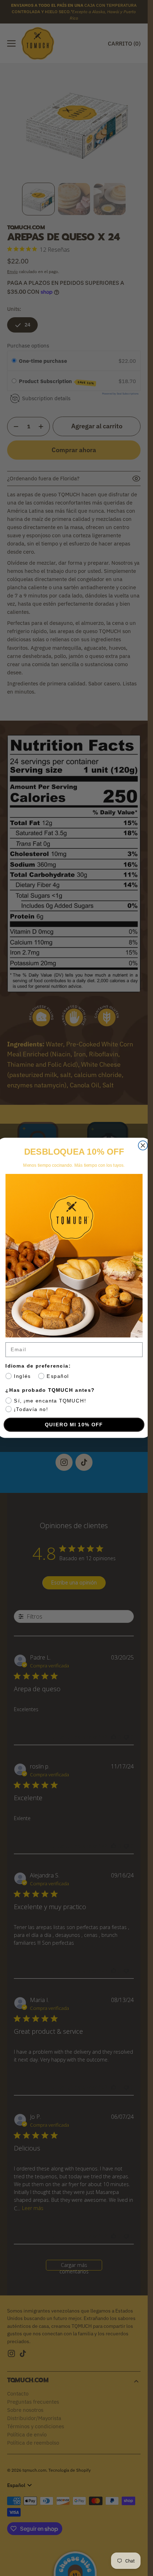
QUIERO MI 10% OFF (74, 1425)
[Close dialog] (143, 1146)
